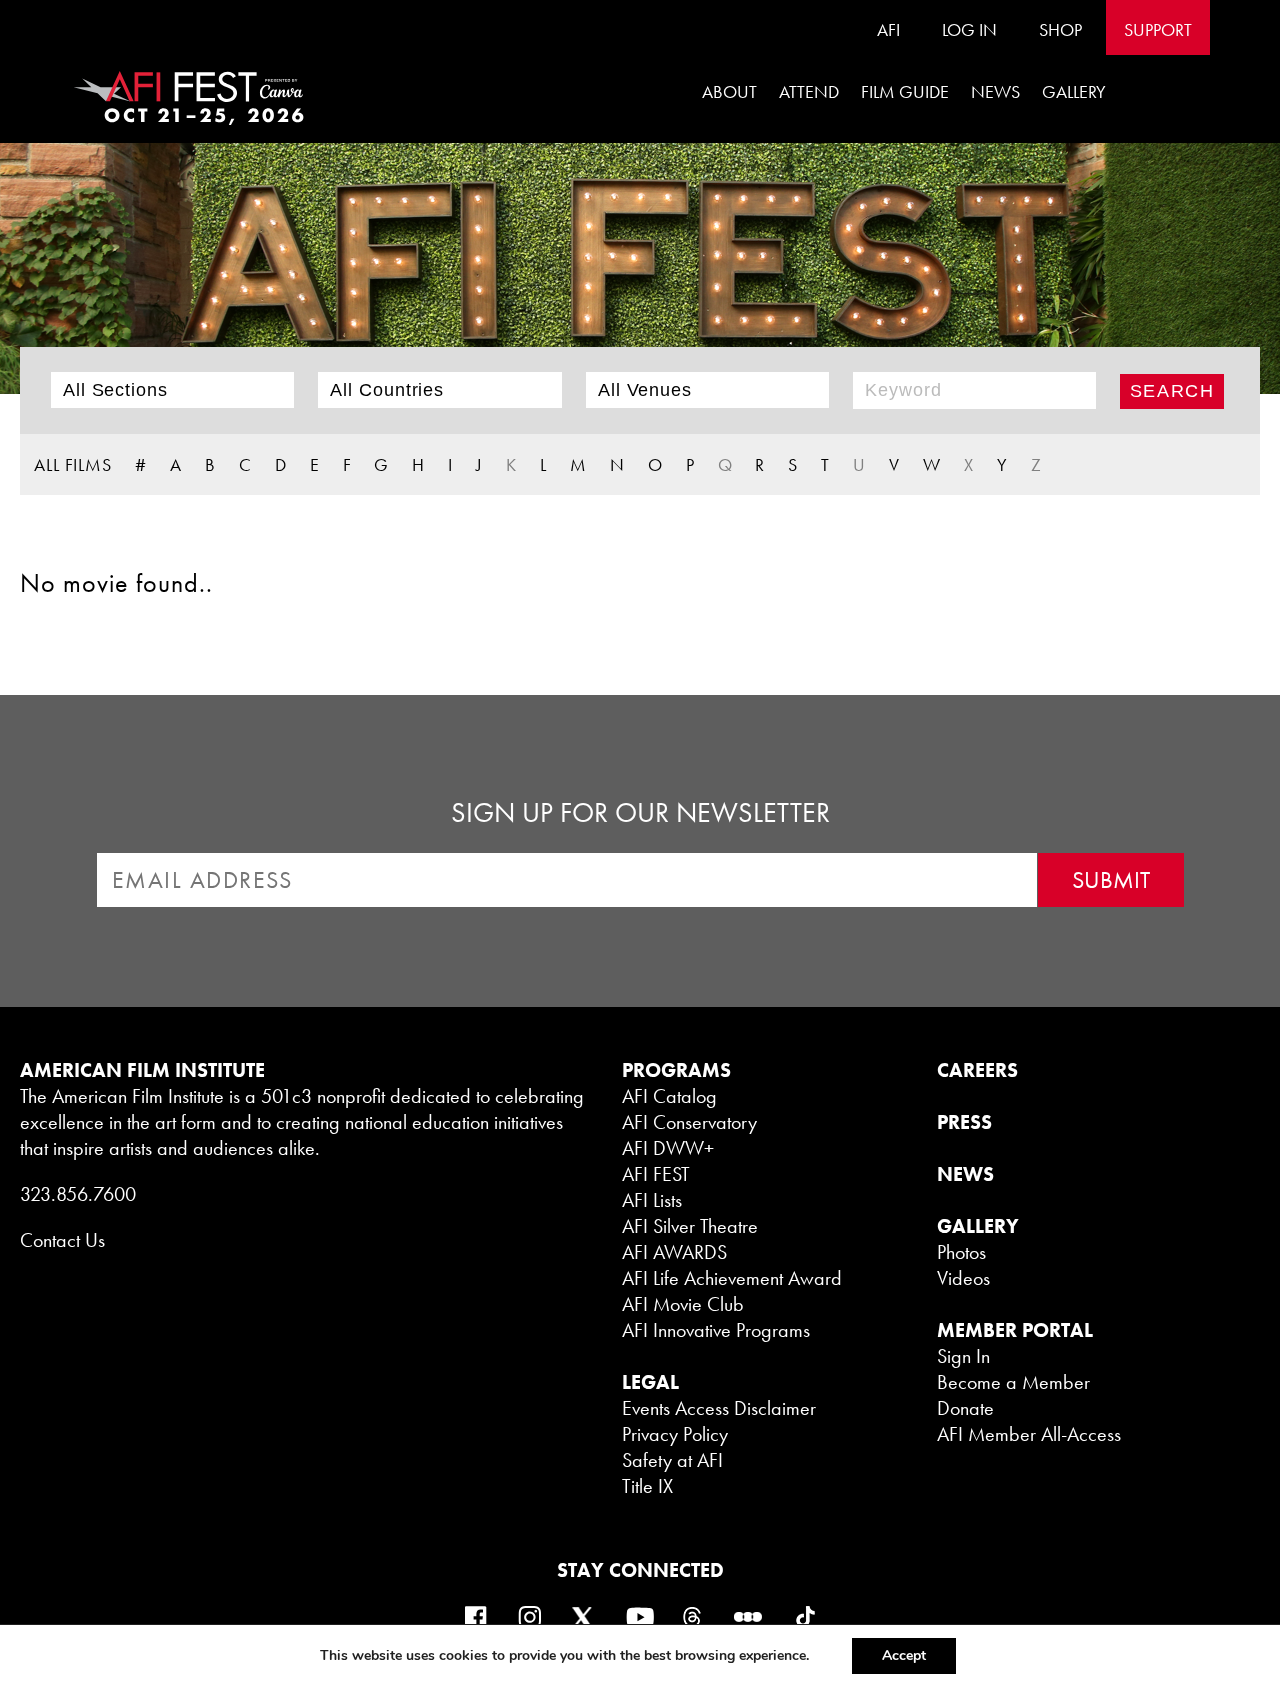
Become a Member (1013, 1382)
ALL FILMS (73, 464)
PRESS (964, 1122)
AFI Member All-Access (1029, 1434)
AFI (888, 29)
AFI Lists (652, 1200)
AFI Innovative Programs (716, 1330)
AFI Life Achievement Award (732, 1278)
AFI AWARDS (674, 1252)
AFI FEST (656, 1174)
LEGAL (650, 1382)
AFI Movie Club (683, 1304)
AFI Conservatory (689, 1122)
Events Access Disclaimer (719, 1408)
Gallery (1074, 91)
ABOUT (729, 91)
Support (1158, 29)
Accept (904, 1655)
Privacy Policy (675, 1434)
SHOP (1060, 29)
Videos (963, 1278)
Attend (809, 91)
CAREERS (977, 1070)
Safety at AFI (672, 1460)
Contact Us (62, 1240)
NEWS (965, 1174)
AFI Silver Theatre (690, 1226)
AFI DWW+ (668, 1148)
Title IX (647, 1486)
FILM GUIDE (905, 91)
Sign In (963, 1356)
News (995, 91)
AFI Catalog (669, 1096)
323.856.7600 (78, 1194)
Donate (965, 1408)
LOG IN (969, 29)
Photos (961, 1252)
